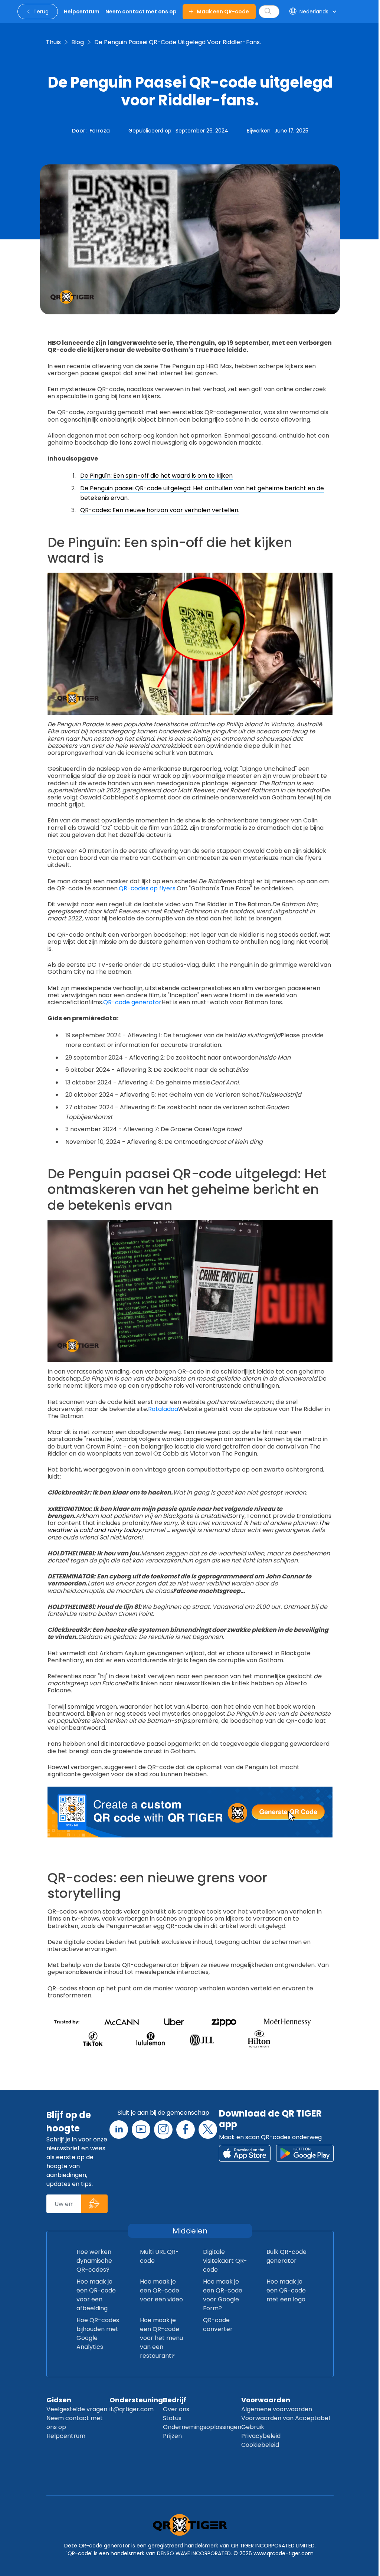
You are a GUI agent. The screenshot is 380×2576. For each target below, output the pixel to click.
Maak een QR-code (223, 12)
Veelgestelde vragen (77, 2409)
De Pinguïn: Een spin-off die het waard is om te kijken (156, 476)
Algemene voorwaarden (277, 2409)
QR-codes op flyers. (148, 888)
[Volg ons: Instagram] (163, 2130)
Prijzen (172, 2436)
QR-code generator (132, 1002)
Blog (78, 42)
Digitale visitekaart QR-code (225, 2261)
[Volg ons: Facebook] (186, 2130)
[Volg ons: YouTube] (141, 2130)
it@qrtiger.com (132, 2409)
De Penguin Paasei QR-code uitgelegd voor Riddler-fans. (178, 42)
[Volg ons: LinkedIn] (119, 2130)
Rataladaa (163, 1409)
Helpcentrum (66, 2436)
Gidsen (59, 2400)
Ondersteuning (136, 2400)
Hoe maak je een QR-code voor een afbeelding (96, 2295)
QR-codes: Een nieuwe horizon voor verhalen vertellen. (160, 510)
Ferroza (100, 131)
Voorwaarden (266, 2400)
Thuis (53, 42)
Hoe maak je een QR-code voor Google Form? (223, 2295)
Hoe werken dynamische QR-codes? (94, 2261)
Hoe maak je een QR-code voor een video (161, 2290)
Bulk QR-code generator (286, 2256)
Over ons (176, 2409)
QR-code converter (218, 2325)
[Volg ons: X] (208, 2130)
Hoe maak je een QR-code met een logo (286, 2290)
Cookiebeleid (260, 2445)
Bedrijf (175, 2400)
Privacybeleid (261, 2436)
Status (172, 2418)
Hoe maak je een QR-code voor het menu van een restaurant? (161, 2338)
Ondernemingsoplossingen (202, 2427)
